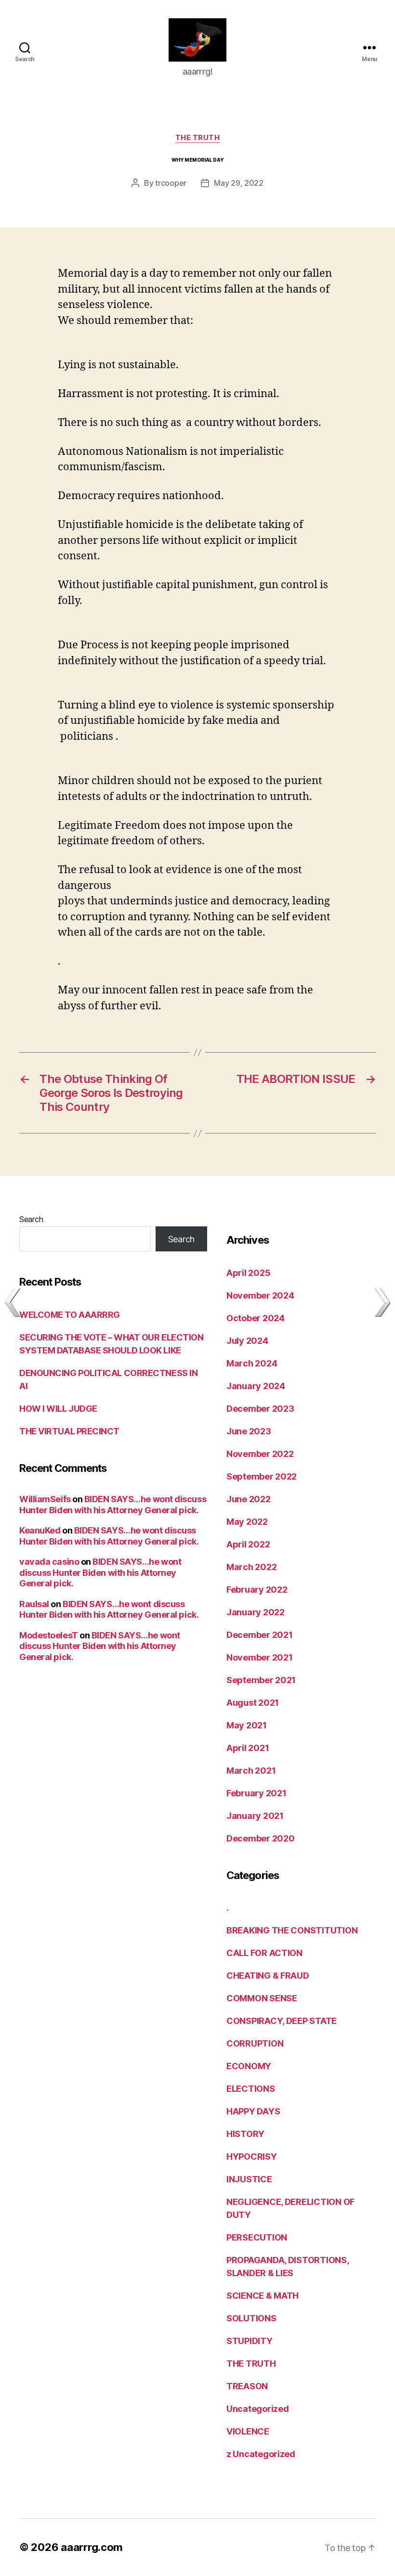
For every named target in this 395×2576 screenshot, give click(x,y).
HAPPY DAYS (253, 2111)
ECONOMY (249, 2066)
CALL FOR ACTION (264, 1953)
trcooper (171, 183)
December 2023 (260, 1409)
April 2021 (248, 1748)
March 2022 (251, 1567)
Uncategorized (258, 2409)
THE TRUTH (198, 138)
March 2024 (252, 1363)
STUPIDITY (250, 2341)
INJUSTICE (249, 2179)
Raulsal (34, 1604)
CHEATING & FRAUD (268, 1976)
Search (31, 1219)
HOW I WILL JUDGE (58, 1409)
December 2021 (260, 1635)
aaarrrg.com (92, 2547)
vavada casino (49, 1562)
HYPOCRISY (252, 2157)
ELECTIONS (251, 2089)
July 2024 (247, 1341)
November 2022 (260, 1454)
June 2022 (249, 1499)
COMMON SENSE (262, 1998)
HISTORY (245, 2134)
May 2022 (247, 1522)
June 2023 (249, 1431)
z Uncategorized (261, 2454)
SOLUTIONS (251, 2318)
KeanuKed (40, 1530)
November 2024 (260, 1295)
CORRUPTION (255, 2043)
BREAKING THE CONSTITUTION (292, 1930)
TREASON (247, 2386)
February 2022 (257, 1590)
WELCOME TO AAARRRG (70, 1315)
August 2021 (253, 1703)
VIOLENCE (248, 2431)
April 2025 (248, 1273)
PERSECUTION (257, 2237)
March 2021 (251, 1771)
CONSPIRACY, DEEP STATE (282, 2021)
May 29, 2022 (239, 183)
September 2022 (262, 1476)
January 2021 (255, 1816)
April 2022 (248, 1544)
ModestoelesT (49, 1635)
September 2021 (261, 1680)
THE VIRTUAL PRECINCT (69, 1431)
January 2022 (256, 1612)
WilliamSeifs (45, 1499)
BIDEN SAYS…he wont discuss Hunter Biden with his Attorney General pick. (113, 1505)
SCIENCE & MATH (263, 2296)
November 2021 (260, 1657)
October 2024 (256, 1318)
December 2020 (261, 1838)
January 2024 (256, 1386)
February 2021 (257, 1793)
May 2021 (247, 1725)
